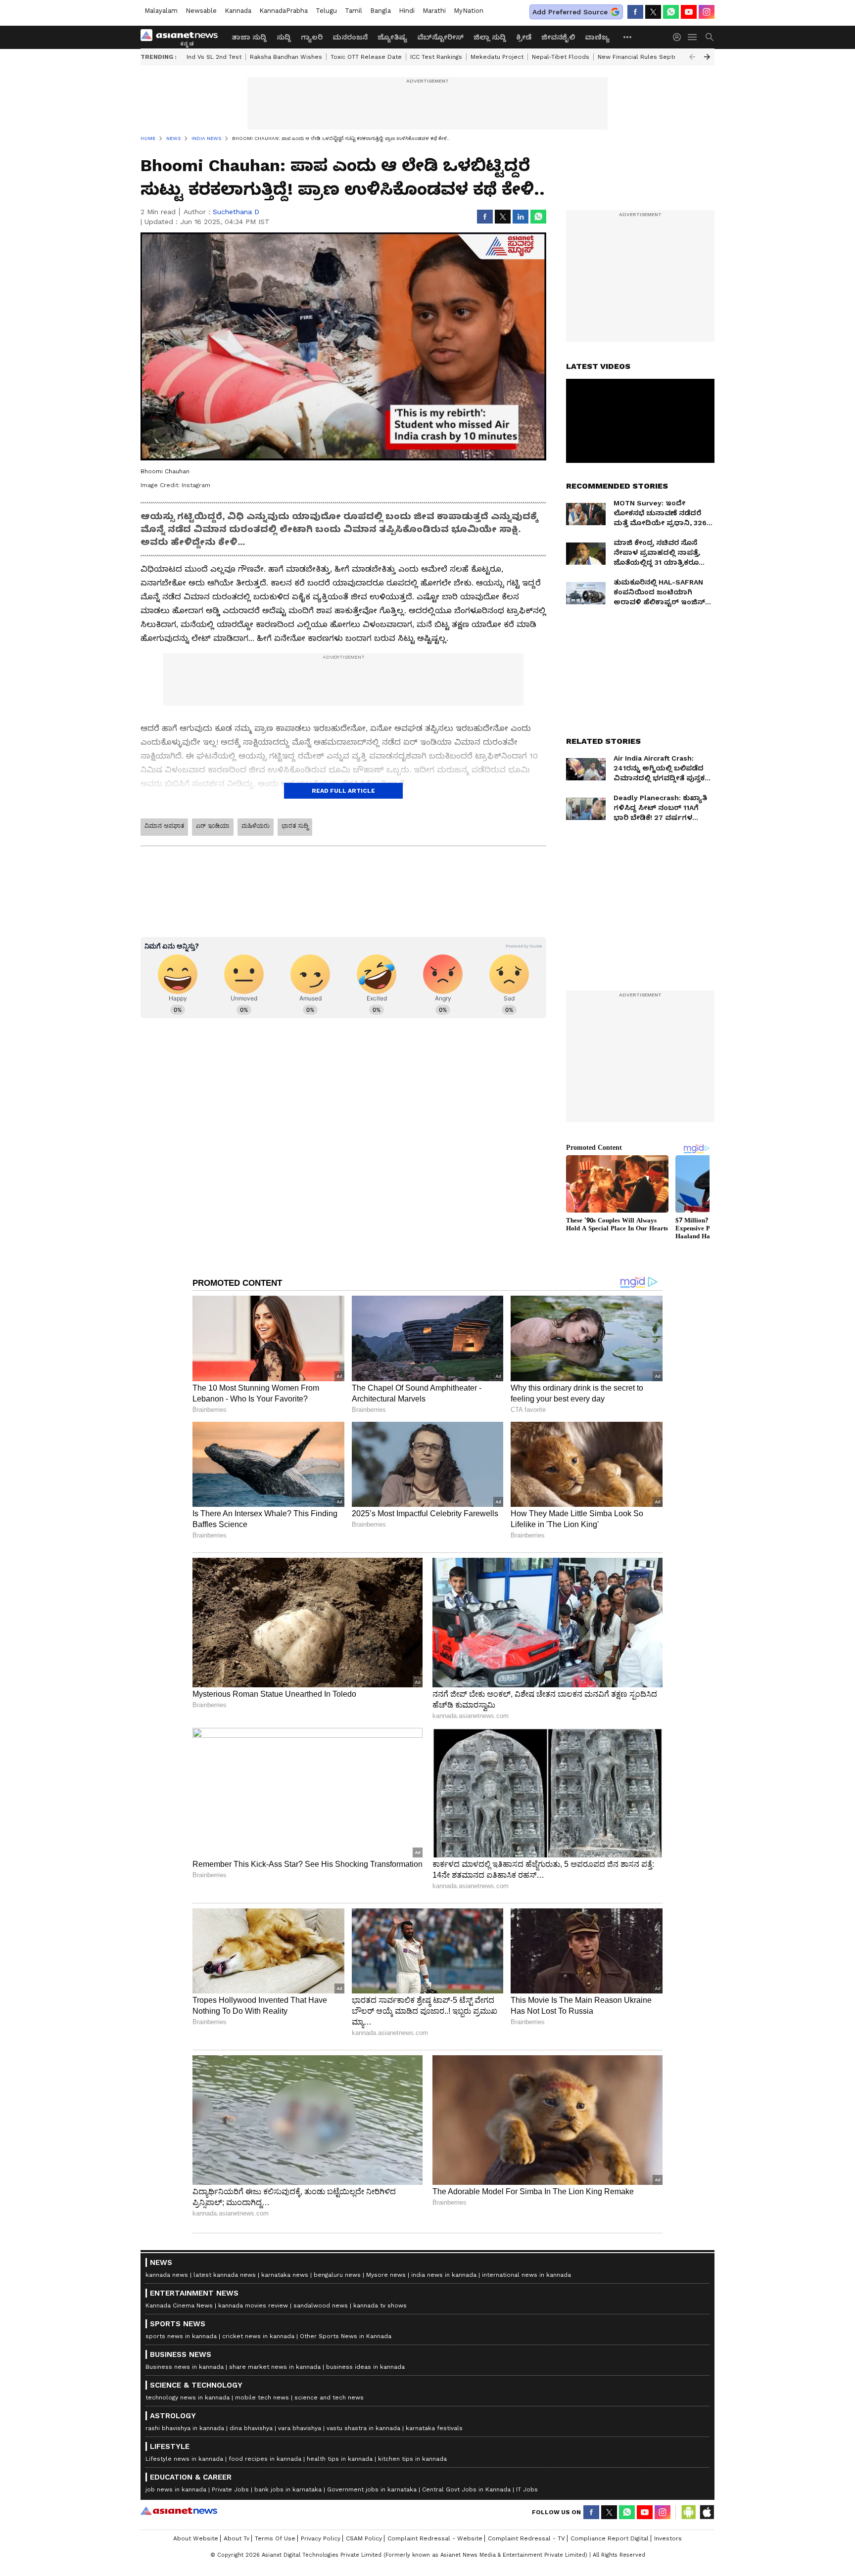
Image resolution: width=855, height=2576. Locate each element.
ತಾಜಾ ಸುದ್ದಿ (249, 37)
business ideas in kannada (365, 2367)
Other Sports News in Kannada (346, 2336)
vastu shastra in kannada (363, 2428)
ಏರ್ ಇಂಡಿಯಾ (213, 826)
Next (707, 57)
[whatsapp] (671, 12)
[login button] (679, 37)
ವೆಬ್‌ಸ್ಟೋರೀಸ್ (440, 37)
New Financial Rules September (645, 57)
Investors (668, 2538)
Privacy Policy (321, 2538)
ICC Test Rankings (436, 57)
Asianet (179, 2511)
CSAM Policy (364, 2538)
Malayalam (161, 11)
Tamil (354, 11)
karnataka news (285, 2275)
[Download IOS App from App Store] (707, 2512)
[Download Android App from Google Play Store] (689, 2512)
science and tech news (329, 2397)
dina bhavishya (251, 2428)
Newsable (201, 11)
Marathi (434, 11)
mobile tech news (262, 2397)
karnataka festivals (434, 2428)
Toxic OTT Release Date (366, 57)
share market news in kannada (275, 2367)
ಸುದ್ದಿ (284, 37)
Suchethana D (236, 212)
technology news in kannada (188, 2397)
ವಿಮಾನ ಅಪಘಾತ (164, 826)
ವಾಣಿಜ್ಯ (597, 37)
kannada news (167, 2275)
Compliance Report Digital (610, 2538)
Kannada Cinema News (179, 2305)
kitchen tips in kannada (412, 2459)
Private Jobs (230, 2489)
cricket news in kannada (258, 2336)
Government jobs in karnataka (372, 2489)
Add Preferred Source (570, 12)
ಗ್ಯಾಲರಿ (312, 37)
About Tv (237, 2538)
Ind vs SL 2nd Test (214, 57)
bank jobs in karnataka (288, 2489)
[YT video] (689, 12)
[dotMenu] (628, 37)
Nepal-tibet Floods (561, 57)
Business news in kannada (185, 2367)
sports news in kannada (181, 2336)
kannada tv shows (380, 2305)
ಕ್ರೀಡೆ (524, 37)
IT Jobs (527, 2489)
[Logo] (183, 37)
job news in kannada (176, 2489)
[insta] (707, 12)
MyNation (469, 11)
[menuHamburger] (693, 37)
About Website (196, 2538)
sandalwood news (321, 2305)
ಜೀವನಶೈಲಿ (558, 37)
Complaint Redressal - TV (526, 2538)
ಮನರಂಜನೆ (350, 37)
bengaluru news (337, 2275)
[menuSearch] (710, 37)
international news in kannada (526, 2275)
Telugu (326, 11)
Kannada (238, 11)
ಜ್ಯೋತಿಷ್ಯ (392, 37)
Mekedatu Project (497, 57)
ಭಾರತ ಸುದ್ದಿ (295, 826)
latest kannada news (225, 2275)
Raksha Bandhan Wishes (286, 57)
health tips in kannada (340, 2459)
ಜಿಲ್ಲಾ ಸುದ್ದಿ (490, 37)
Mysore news (386, 2275)
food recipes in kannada (265, 2459)
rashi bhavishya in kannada (185, 2428)
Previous (692, 57)
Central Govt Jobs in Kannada (466, 2489)
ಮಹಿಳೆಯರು (256, 826)
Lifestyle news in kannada (184, 2459)
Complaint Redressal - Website (435, 2538)
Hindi (407, 11)
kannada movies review (253, 2305)
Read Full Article (343, 791)
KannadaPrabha (284, 11)
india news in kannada (444, 2275)
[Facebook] (635, 12)
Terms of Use (275, 2538)
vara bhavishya (300, 2428)
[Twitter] (653, 12)
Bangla (380, 11)
